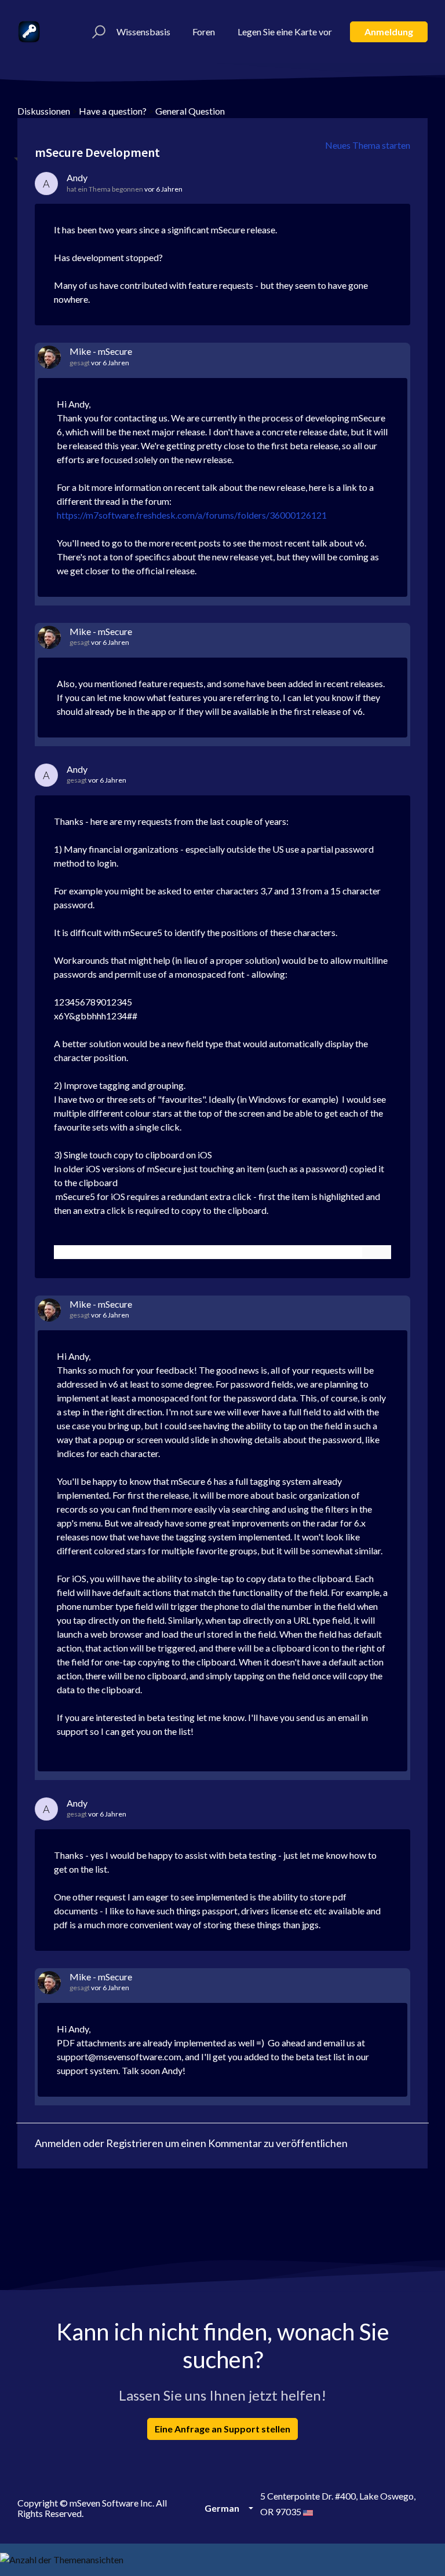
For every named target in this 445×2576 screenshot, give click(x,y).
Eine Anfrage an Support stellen (222, 2429)
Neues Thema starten (368, 145)
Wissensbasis (143, 32)
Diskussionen (44, 111)
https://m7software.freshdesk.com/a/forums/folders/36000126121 (192, 515)
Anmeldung (389, 32)
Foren (204, 32)
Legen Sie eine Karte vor (285, 32)
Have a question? (113, 111)
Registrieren (135, 2143)
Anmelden (58, 2143)
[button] (97, 32)
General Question (190, 111)
